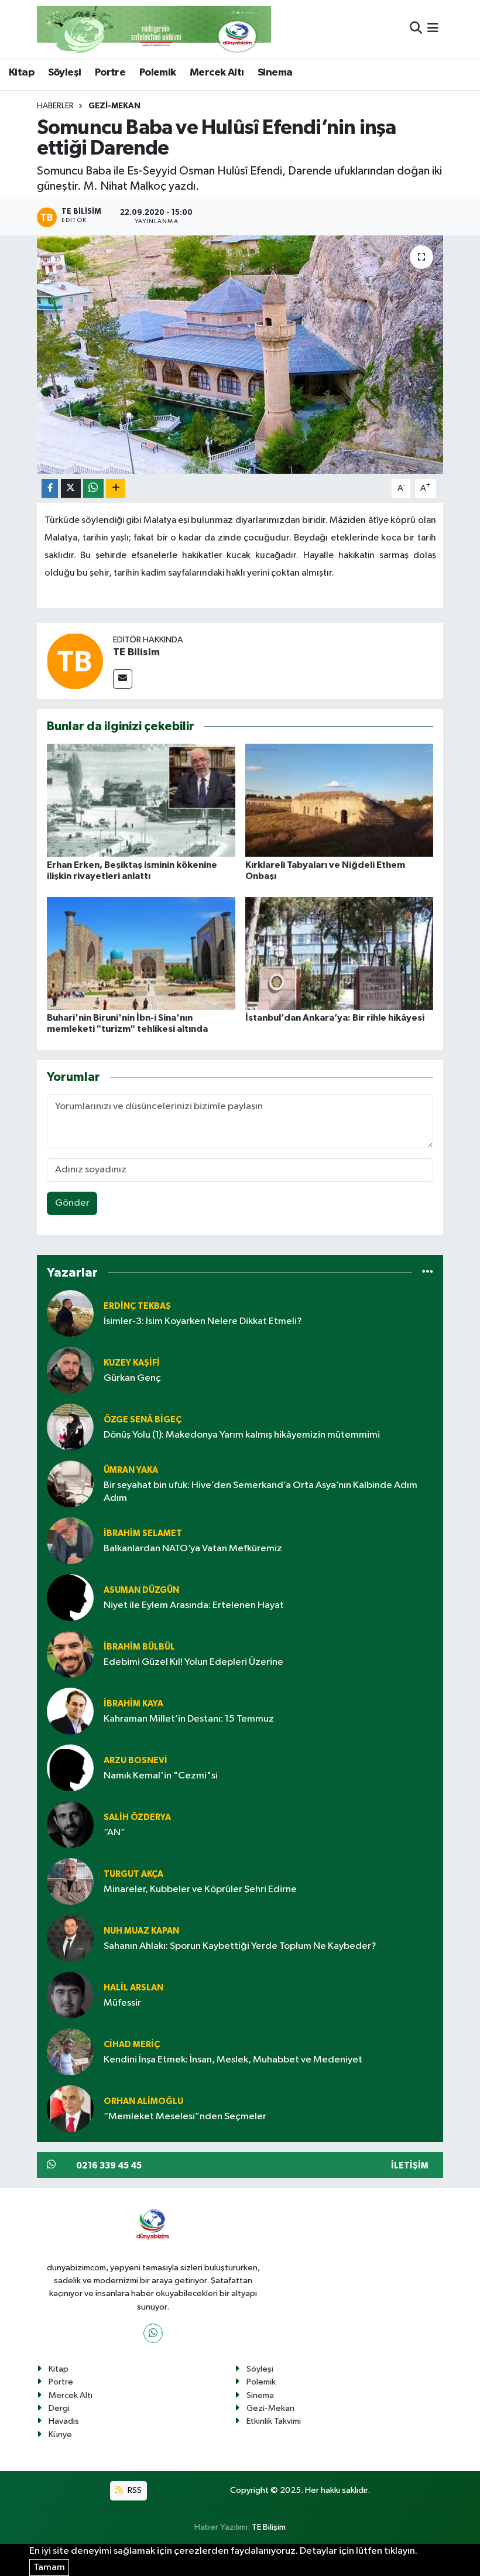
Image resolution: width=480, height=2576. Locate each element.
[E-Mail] (123, 679)
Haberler (55, 106)
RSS (134, 2490)
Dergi (59, 2408)
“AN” (114, 1833)
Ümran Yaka (131, 1470)
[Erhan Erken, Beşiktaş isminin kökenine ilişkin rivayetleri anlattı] (141, 800)
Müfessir (122, 2003)
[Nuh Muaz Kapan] (70, 1938)
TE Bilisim (136, 652)
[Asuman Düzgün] (70, 1597)
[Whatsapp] (153, 2333)
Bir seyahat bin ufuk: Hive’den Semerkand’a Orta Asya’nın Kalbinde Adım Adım (260, 1491)
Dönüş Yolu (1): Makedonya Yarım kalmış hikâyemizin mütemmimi (242, 1435)
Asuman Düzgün (141, 1590)
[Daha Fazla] (116, 489)
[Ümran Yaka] (70, 1484)
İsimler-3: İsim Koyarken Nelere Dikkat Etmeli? (203, 1321)
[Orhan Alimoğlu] (70, 2108)
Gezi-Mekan (114, 106)
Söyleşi (65, 73)
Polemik (158, 73)
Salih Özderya (137, 1817)
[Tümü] (428, 1272)
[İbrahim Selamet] (70, 1540)
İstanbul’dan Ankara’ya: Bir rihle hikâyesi (335, 1018)
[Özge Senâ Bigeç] (70, 1427)
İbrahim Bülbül (139, 1647)
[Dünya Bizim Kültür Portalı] (154, 29)
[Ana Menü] (433, 29)
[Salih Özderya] (70, 1824)
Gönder (72, 1203)
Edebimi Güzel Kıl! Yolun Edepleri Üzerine (193, 1662)
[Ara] (416, 29)
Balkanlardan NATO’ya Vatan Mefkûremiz (193, 1549)
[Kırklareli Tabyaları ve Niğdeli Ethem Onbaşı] (340, 800)
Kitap (21, 73)
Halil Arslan (133, 1988)
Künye (60, 2435)
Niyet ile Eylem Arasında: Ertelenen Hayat (194, 1605)
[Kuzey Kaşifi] (70, 1370)
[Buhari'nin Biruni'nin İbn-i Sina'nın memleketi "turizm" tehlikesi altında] (141, 953)
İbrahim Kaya (133, 1704)
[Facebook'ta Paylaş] (50, 489)
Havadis (64, 2421)
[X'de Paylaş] (71, 489)
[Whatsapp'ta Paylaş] (93, 489)
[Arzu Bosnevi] (70, 1768)
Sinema (275, 73)
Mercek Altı (217, 73)
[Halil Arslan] (70, 1995)
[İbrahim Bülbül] (70, 1654)
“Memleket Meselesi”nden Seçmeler (185, 2117)
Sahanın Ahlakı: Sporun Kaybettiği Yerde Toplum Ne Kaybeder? (240, 1946)
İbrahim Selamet (143, 1533)
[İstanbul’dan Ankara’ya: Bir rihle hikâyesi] (340, 953)
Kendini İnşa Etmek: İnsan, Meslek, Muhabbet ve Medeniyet (233, 2060)
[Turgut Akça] (70, 1881)
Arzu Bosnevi (136, 1761)
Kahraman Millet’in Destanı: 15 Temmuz (189, 1719)
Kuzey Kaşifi (132, 1363)
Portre (110, 73)
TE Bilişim (269, 2527)
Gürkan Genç (132, 1378)
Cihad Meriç (132, 2045)
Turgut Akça (133, 1874)
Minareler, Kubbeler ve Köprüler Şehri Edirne (200, 1889)
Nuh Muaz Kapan (141, 1931)
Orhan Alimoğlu (143, 2101)
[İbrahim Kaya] (70, 1711)
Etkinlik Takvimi (274, 2421)
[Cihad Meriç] (70, 2052)
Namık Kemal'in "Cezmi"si (161, 1776)
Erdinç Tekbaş (137, 1306)
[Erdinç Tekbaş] (70, 1313)
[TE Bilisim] (75, 661)
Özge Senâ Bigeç (143, 1420)
